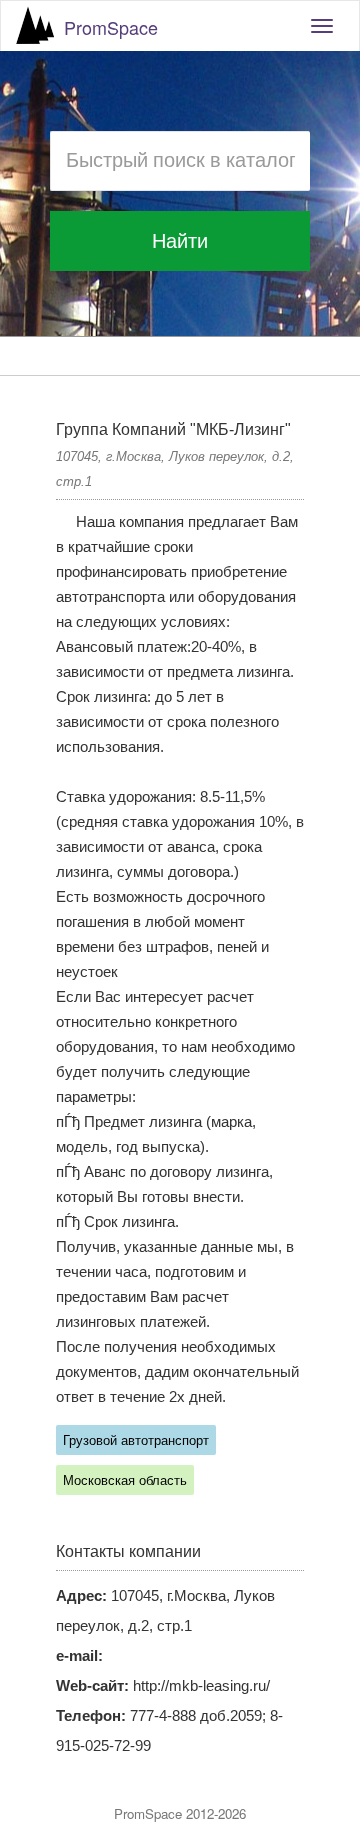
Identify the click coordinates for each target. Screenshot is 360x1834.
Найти (180, 241)
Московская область (125, 1480)
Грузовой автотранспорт (136, 1440)
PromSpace (111, 27)
